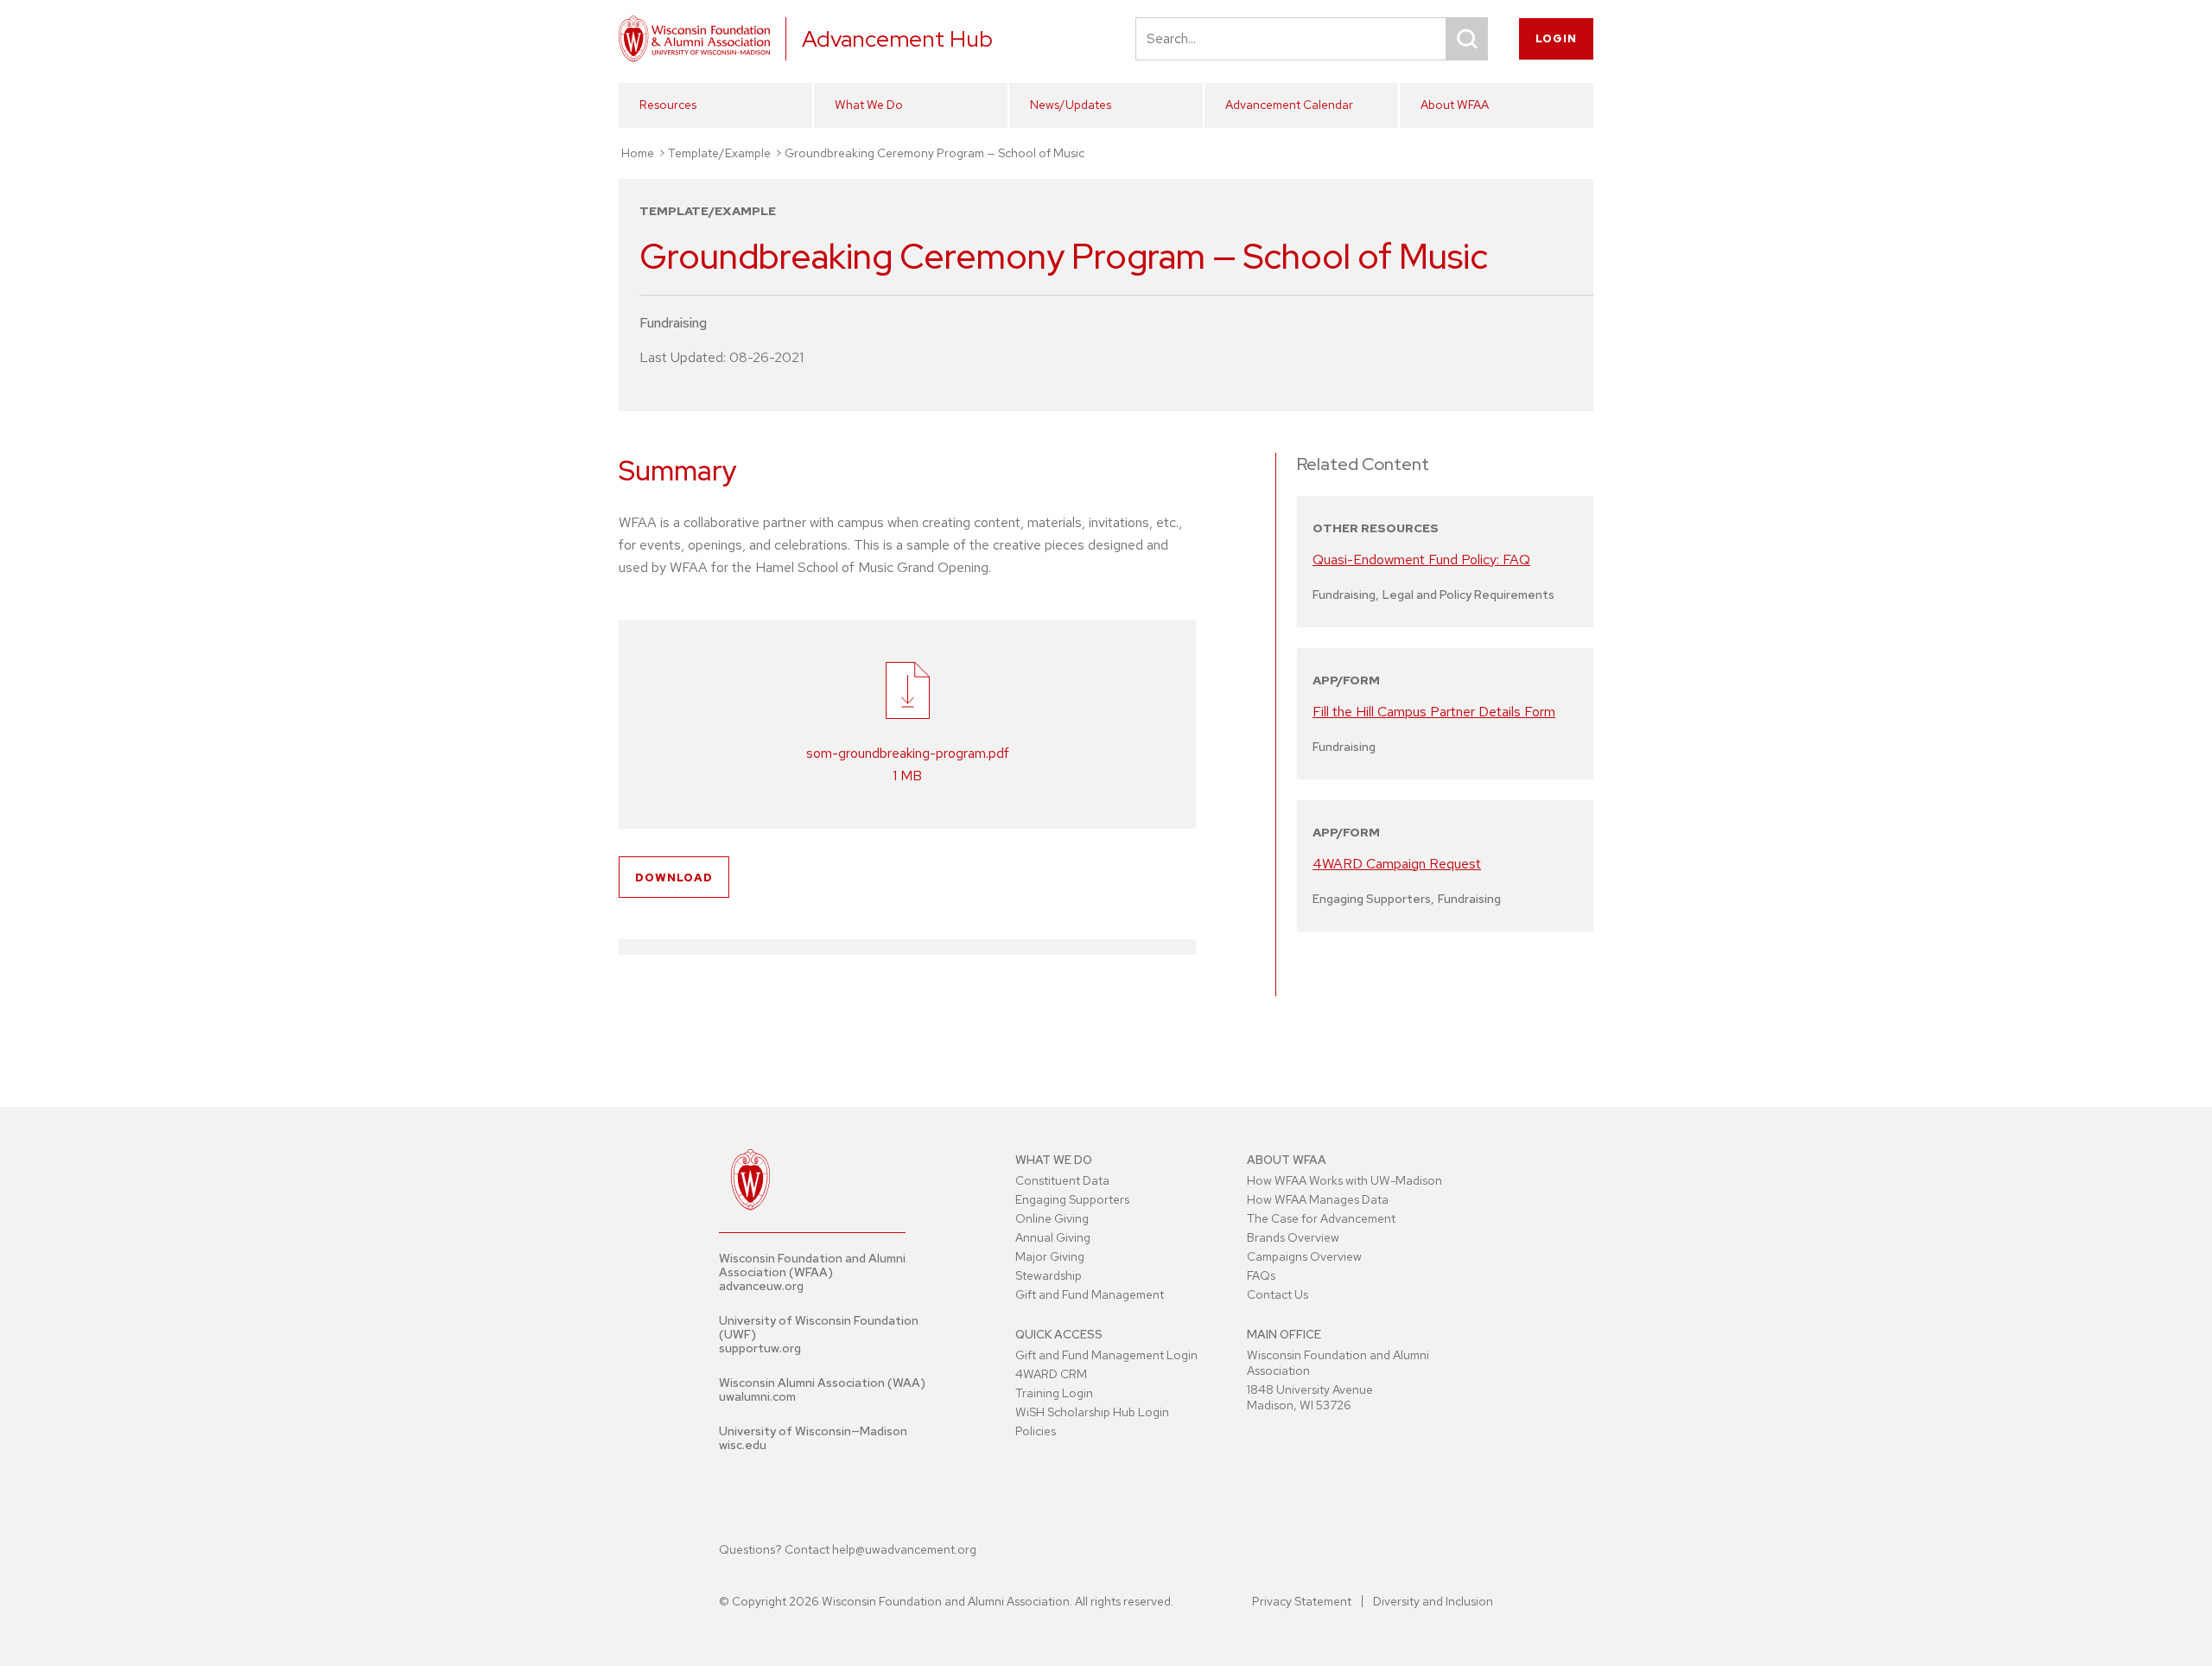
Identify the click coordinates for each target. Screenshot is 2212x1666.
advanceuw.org (761, 1286)
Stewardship (1049, 1275)
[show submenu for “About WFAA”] (1575, 136)
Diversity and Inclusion (1433, 1601)
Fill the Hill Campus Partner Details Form (1434, 712)
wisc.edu (743, 1445)
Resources (668, 105)
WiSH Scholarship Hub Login (1092, 1412)
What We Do (869, 105)
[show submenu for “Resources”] (794, 136)
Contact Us (1278, 1294)
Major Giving (1050, 1256)
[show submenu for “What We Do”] (989, 136)
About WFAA (1455, 105)
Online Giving (1052, 1218)
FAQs (1261, 1275)
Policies (1036, 1431)
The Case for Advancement (1321, 1218)
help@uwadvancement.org (904, 1549)
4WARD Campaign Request (1397, 864)
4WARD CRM (1051, 1374)
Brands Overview (1293, 1237)
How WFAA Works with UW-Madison (1344, 1180)
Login (1556, 38)
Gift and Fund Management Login (1106, 1355)
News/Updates (1071, 105)
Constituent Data (1062, 1180)
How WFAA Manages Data (1318, 1199)
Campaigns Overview (1304, 1256)
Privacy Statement (1302, 1601)
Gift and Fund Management (1090, 1294)
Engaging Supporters (1072, 1199)
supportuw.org (760, 1348)
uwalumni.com (757, 1396)
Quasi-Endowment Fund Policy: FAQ (1421, 560)
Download (674, 878)
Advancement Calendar (1289, 105)
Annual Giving (1053, 1237)
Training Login (1054, 1393)
